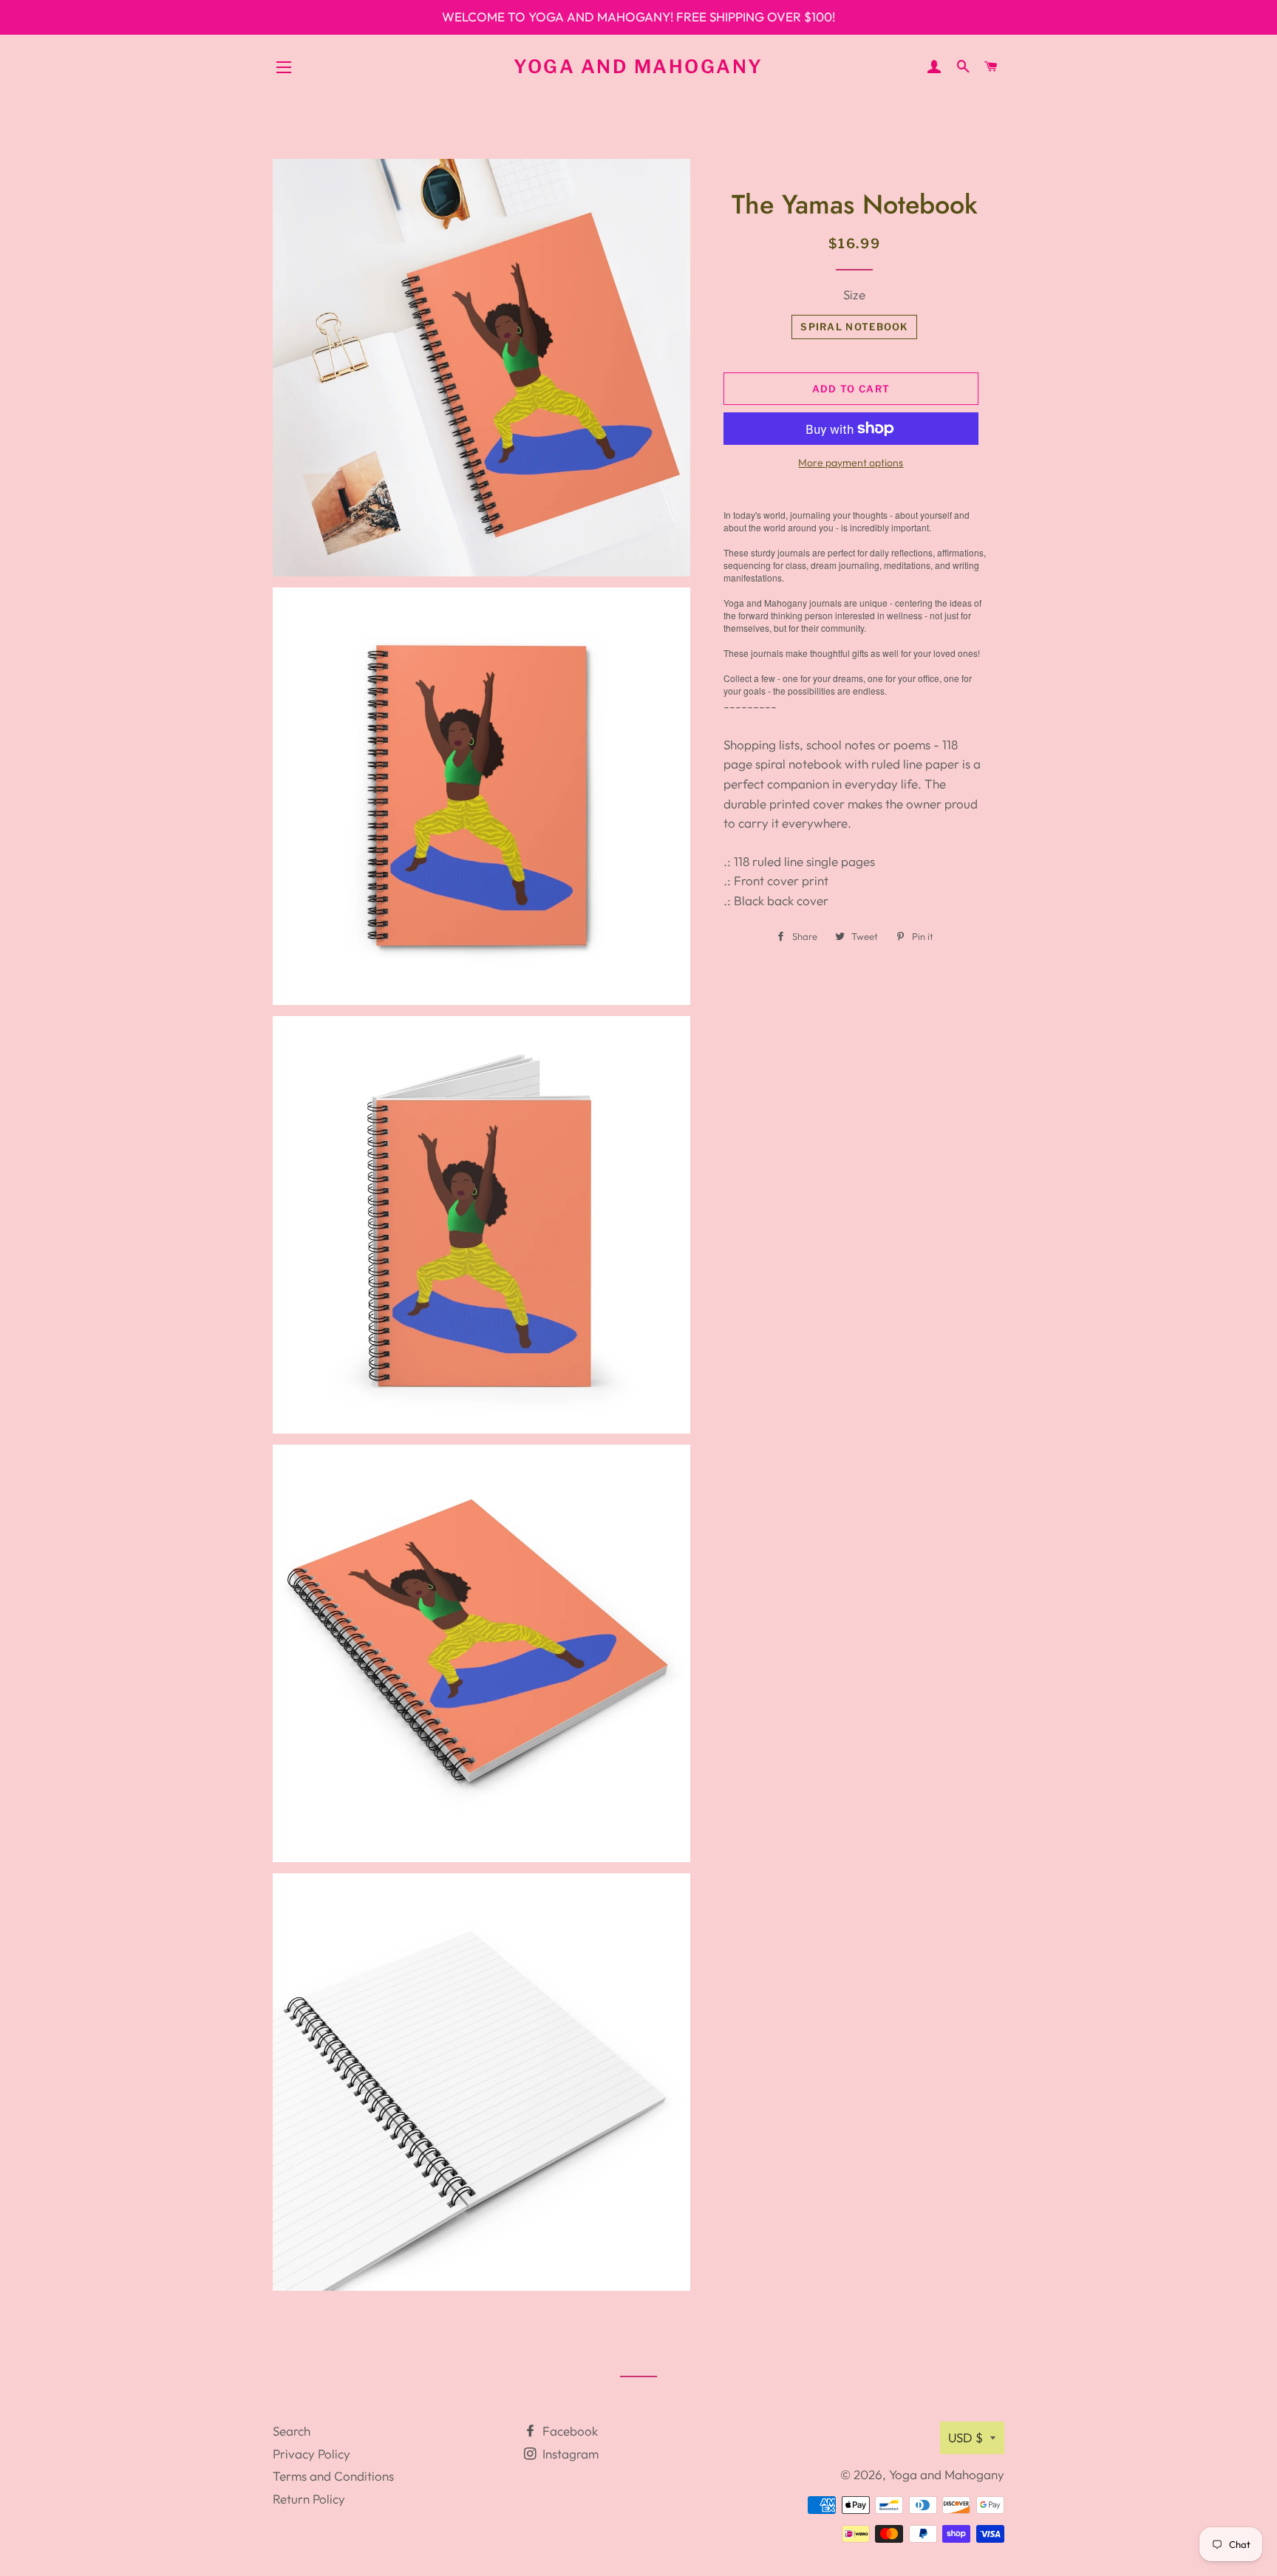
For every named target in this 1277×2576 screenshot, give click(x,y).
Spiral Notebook (854, 327)
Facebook (569, 2431)
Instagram (569, 2454)
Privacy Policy (311, 2454)
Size (854, 294)
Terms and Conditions (333, 2476)
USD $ (966, 2437)
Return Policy (309, 2499)
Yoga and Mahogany (638, 67)
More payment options (851, 463)
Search (292, 2431)
